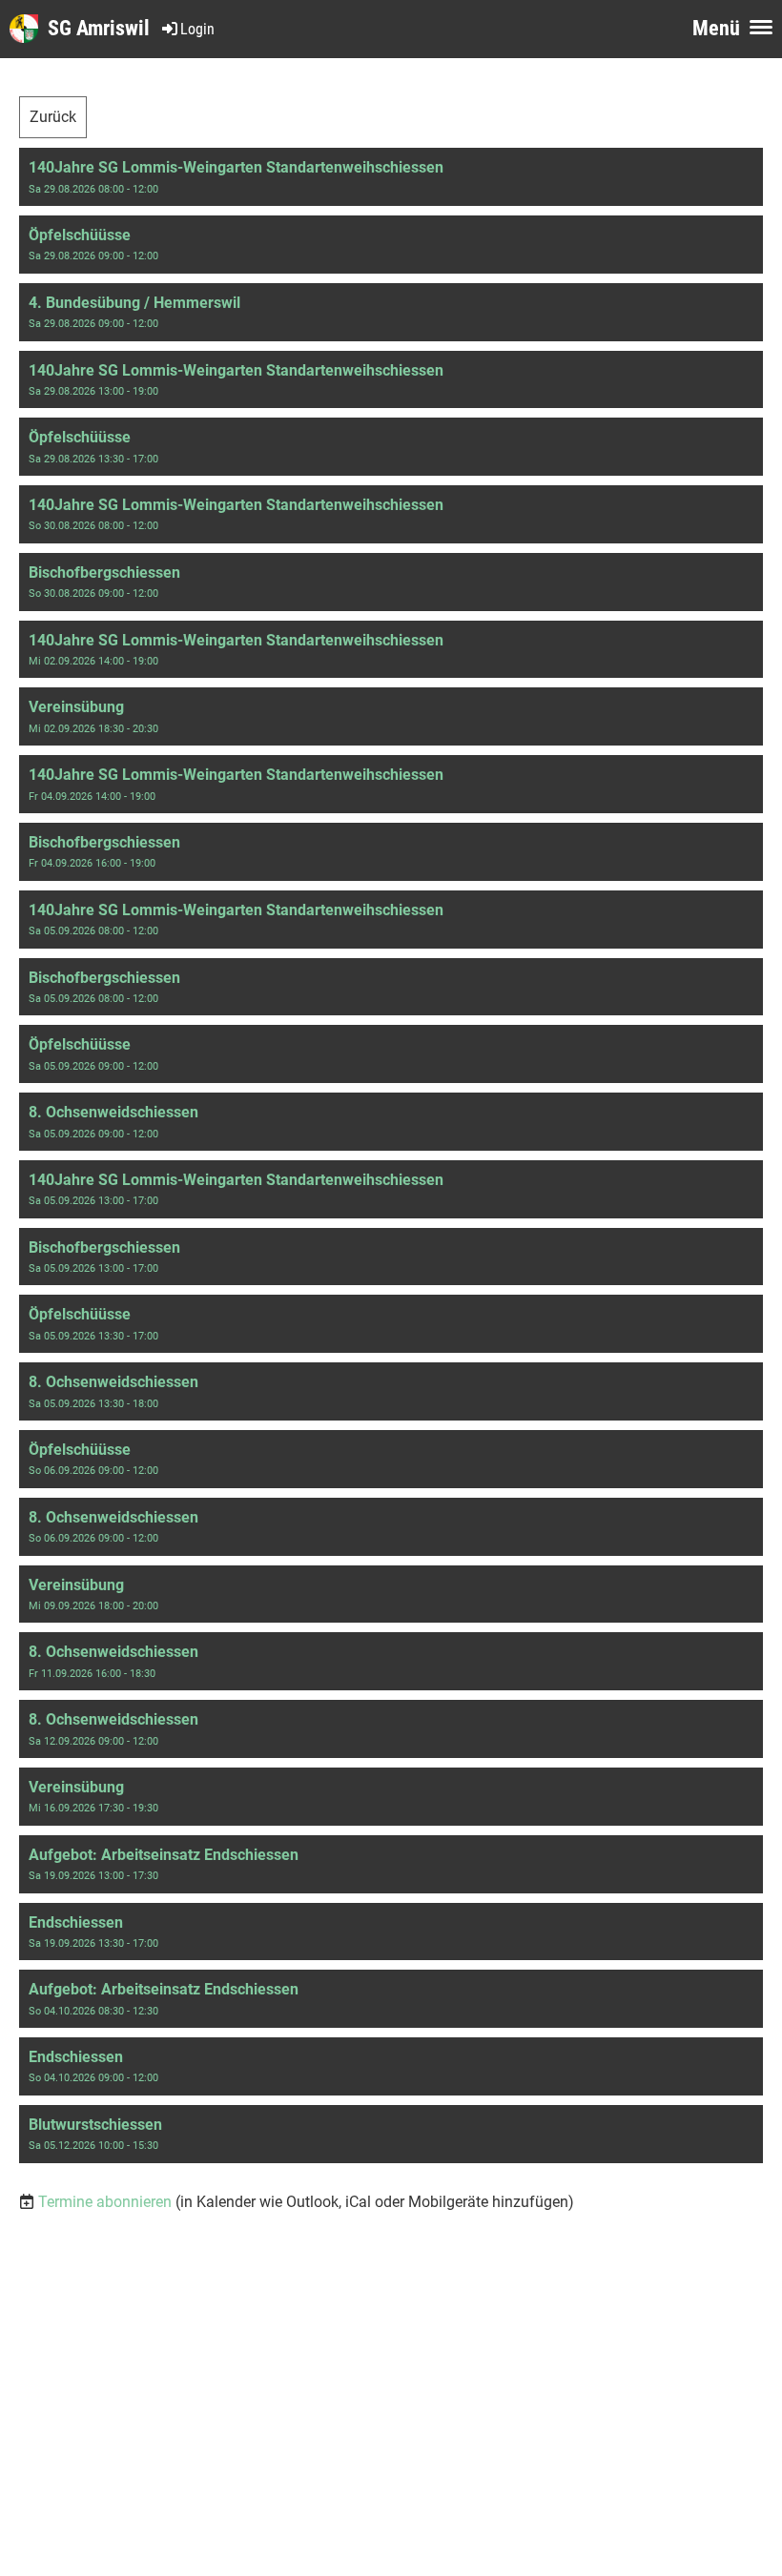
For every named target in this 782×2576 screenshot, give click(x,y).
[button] (391, 177)
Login (197, 29)
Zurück (53, 117)
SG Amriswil (99, 28)
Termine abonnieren (105, 2202)
